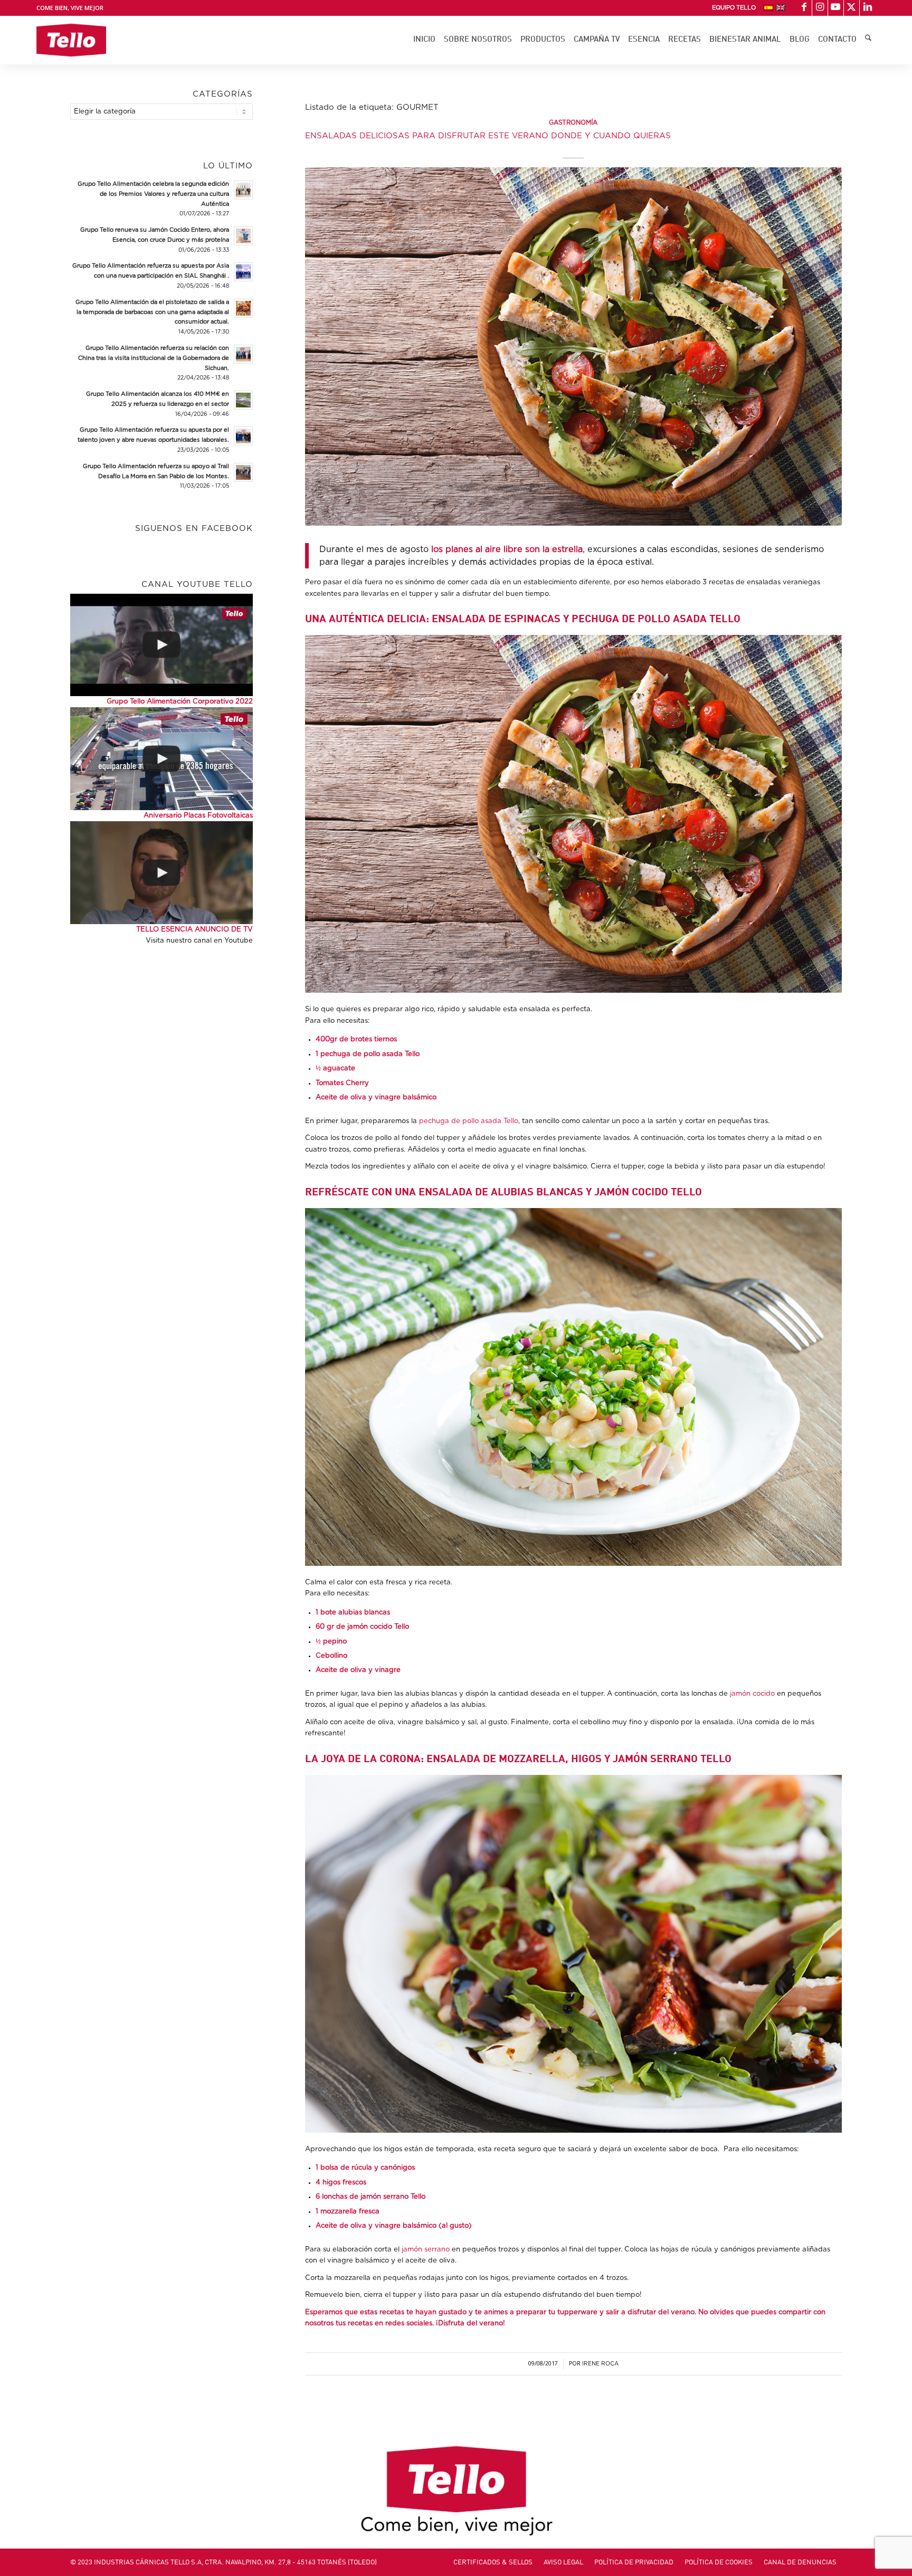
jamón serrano (426, 2250)
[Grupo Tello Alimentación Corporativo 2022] (161, 645)
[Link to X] (852, 8)
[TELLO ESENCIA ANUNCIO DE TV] (161, 872)
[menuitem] (734, 8)
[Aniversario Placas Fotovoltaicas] (161, 758)
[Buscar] (868, 40)
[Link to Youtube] (836, 8)
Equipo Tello (734, 8)
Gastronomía (573, 123)
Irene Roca (600, 2364)
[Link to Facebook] (804, 8)
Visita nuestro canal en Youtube (199, 941)
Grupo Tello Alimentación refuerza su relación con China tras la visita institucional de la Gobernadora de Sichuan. (154, 358)
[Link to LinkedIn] (868, 8)
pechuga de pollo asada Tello (469, 1121)
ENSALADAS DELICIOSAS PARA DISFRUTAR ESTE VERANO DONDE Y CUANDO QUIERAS (488, 136)
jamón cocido (752, 1694)
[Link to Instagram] (820, 8)
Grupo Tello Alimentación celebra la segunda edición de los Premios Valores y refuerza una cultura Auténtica (153, 194)
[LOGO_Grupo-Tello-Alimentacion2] (71, 40)
